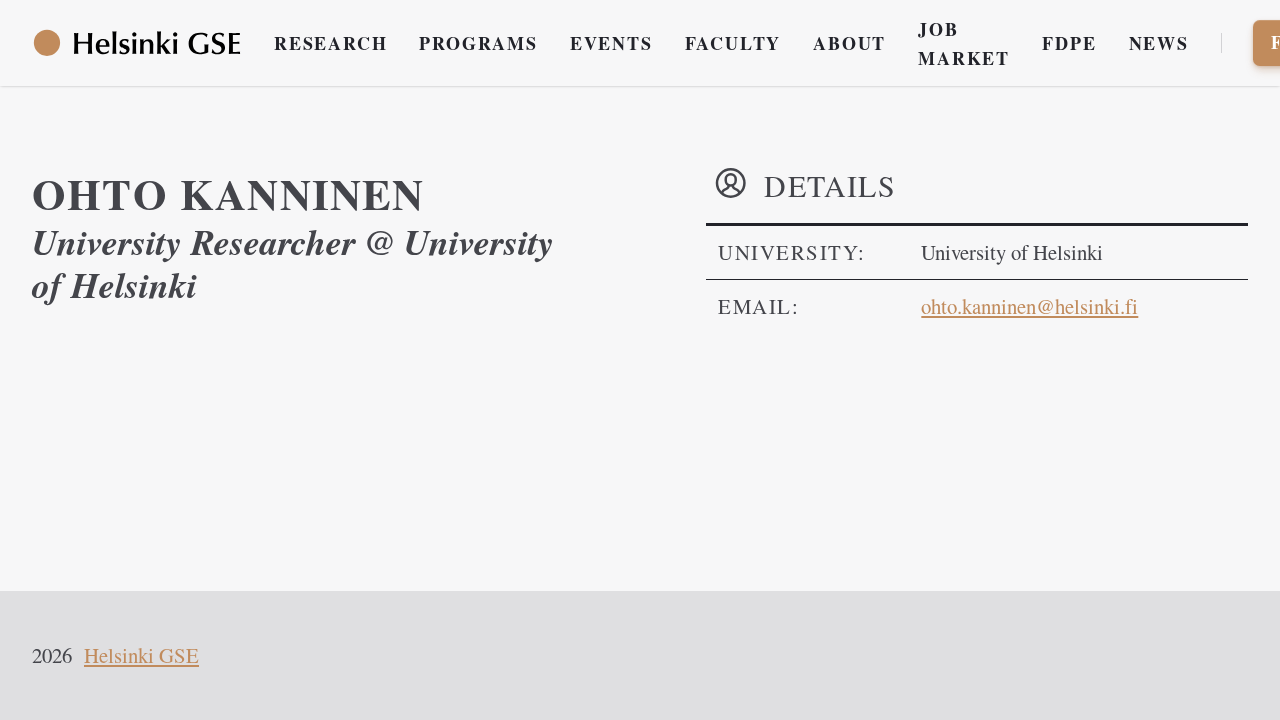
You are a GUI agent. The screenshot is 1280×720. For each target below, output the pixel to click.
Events (611, 43)
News (1159, 43)
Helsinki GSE (141, 655)
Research (330, 43)
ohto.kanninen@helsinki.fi (1029, 306)
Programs (478, 43)
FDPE (1069, 43)
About (849, 43)
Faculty (733, 43)
